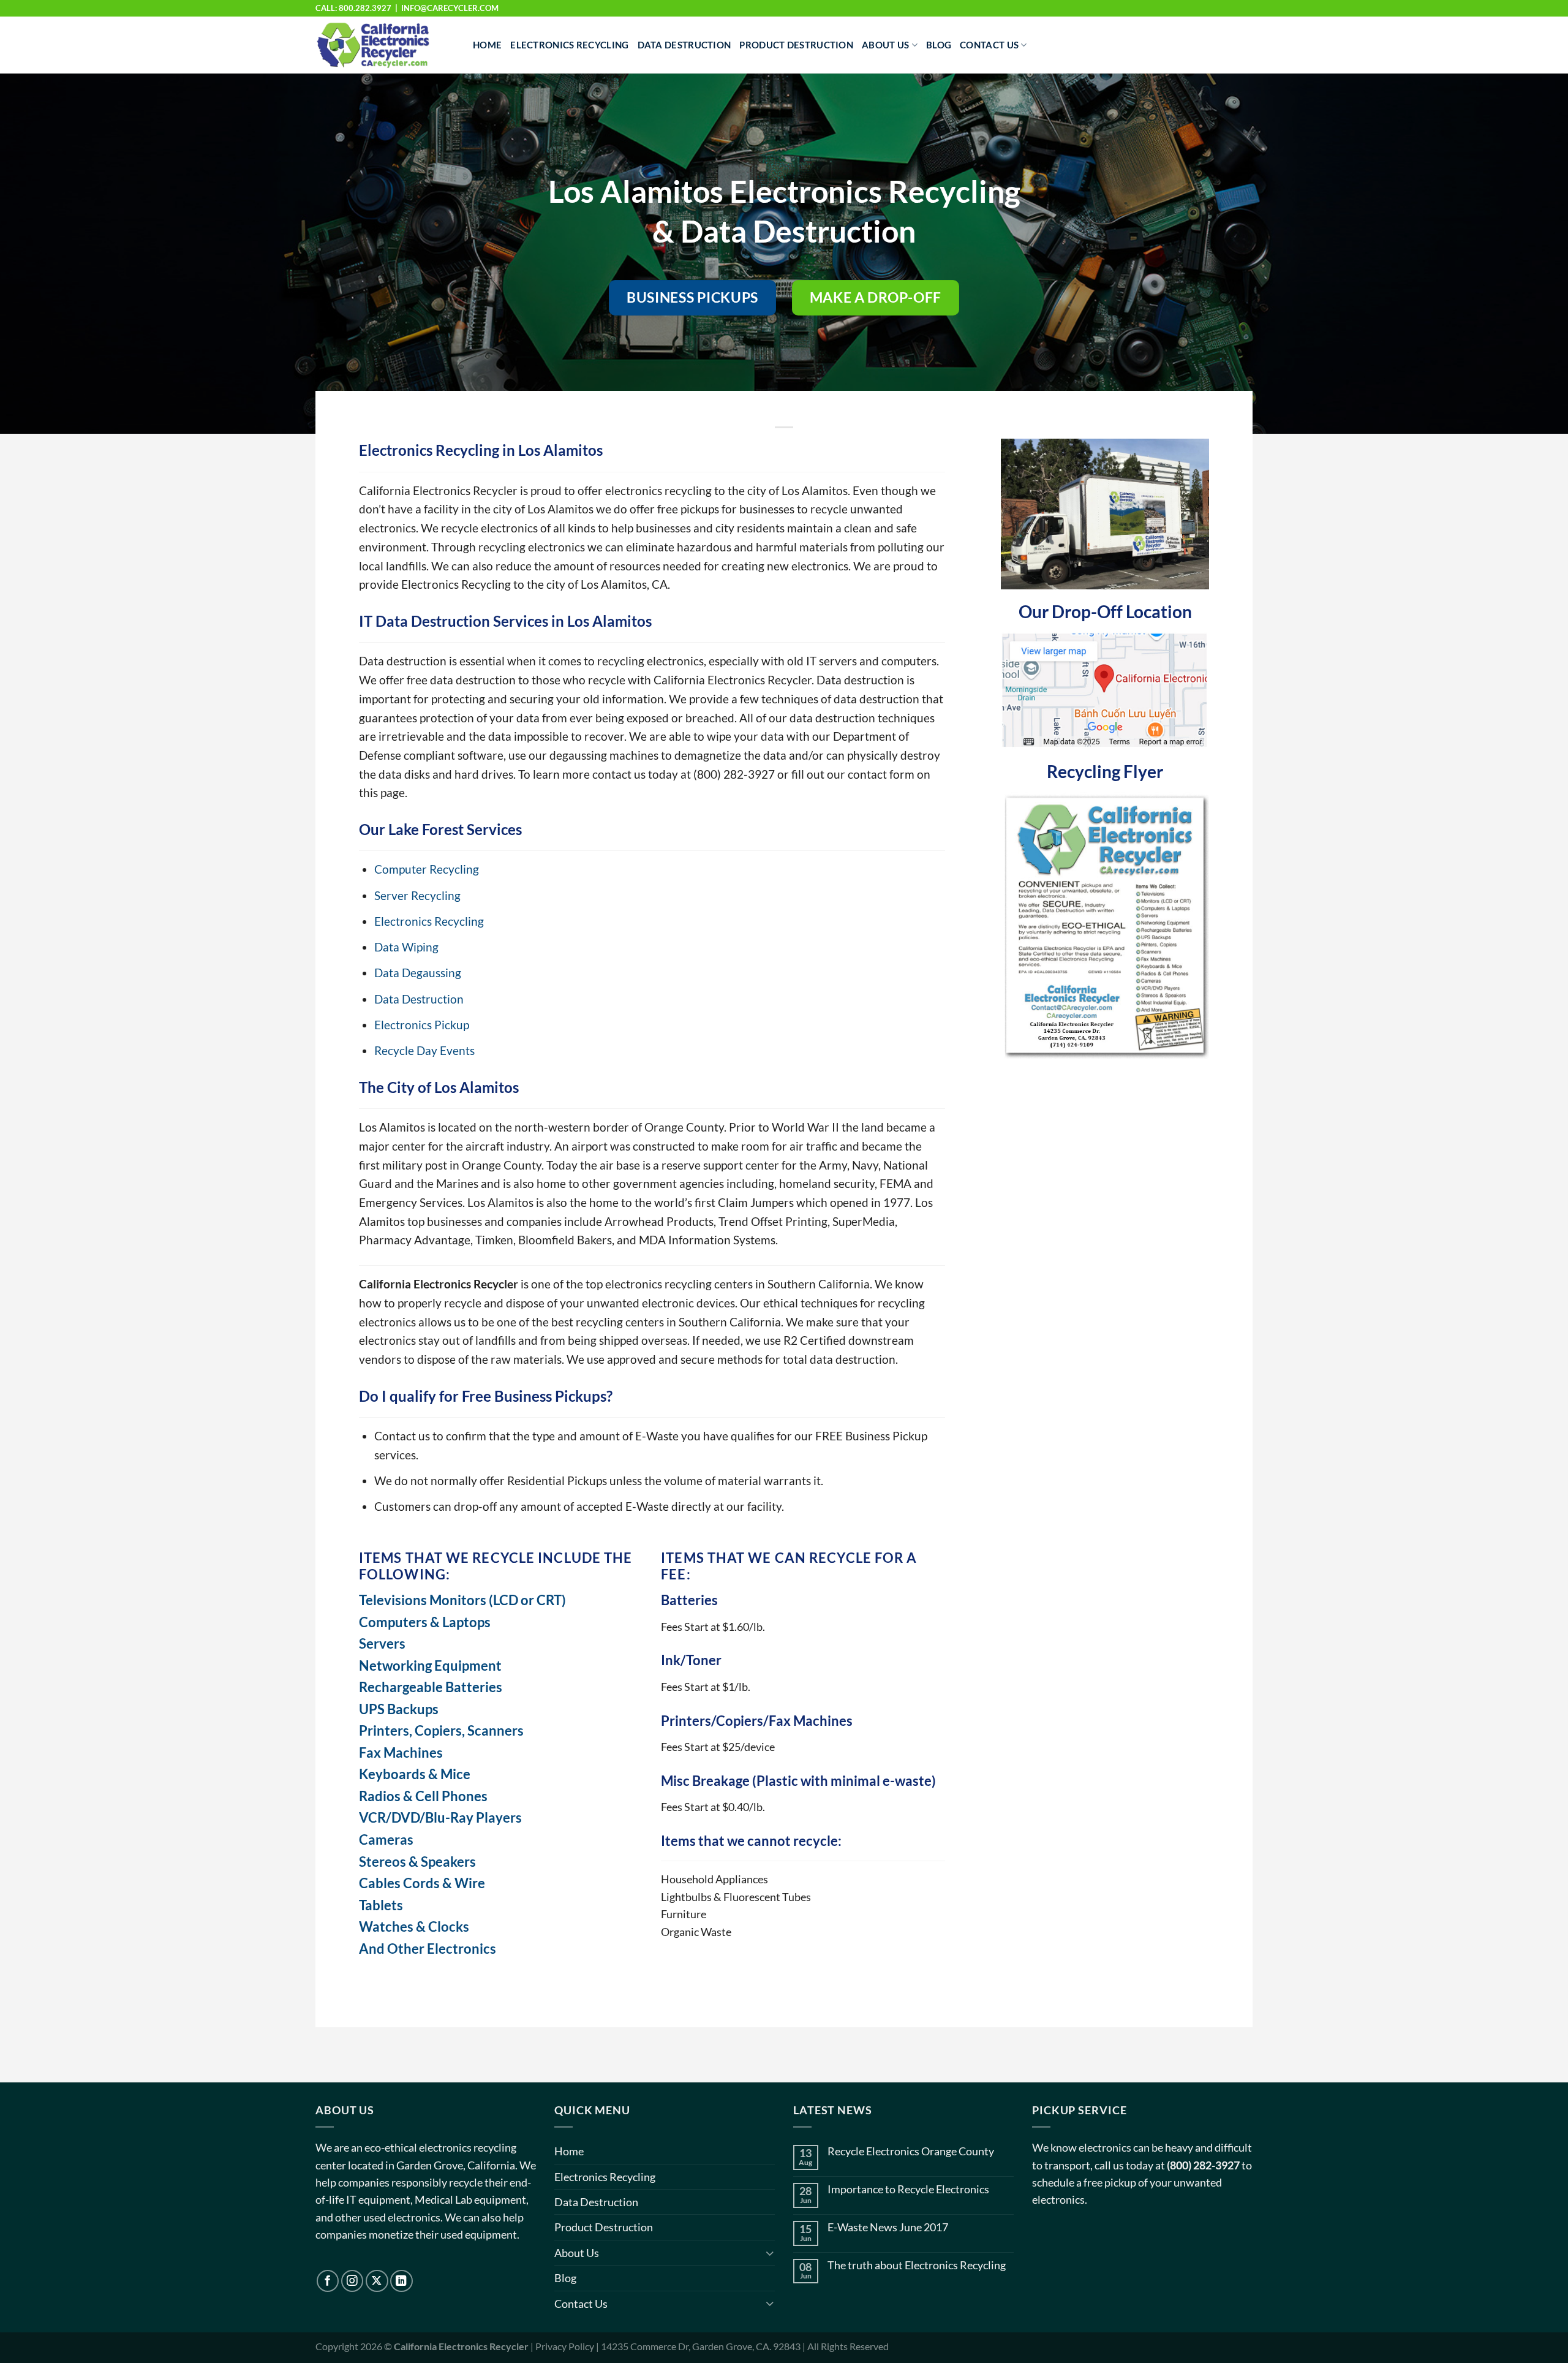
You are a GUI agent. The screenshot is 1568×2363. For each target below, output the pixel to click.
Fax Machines (401, 1752)
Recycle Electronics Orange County (911, 2151)
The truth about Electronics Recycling (917, 2265)
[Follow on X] (377, 2281)
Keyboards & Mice (415, 1774)
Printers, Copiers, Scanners (441, 1730)
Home (487, 45)
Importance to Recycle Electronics (908, 2189)
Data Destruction (684, 45)
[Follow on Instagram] (352, 2281)
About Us (885, 45)
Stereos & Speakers (417, 1862)
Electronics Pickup (422, 1025)
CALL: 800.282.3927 (353, 8)
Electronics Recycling (569, 45)
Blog (939, 45)
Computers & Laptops (425, 1622)
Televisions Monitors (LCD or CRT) (462, 1600)
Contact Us (989, 45)
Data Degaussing (418, 973)
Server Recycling (417, 895)
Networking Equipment (430, 1665)
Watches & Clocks (414, 1926)
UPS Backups (399, 1709)
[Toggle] (770, 2253)
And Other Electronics (428, 1949)
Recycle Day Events (424, 1050)
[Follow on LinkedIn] (401, 2281)
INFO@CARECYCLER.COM (450, 8)
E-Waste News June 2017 (888, 2227)
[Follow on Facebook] (328, 2281)
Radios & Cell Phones (423, 1796)
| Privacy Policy (562, 2346)
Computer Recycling (427, 869)
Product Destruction (796, 45)
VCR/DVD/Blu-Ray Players (440, 1817)
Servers (382, 1643)
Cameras (386, 1839)
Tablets (381, 1905)
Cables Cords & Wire (422, 1883)
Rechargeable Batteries (431, 1687)
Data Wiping (406, 947)
